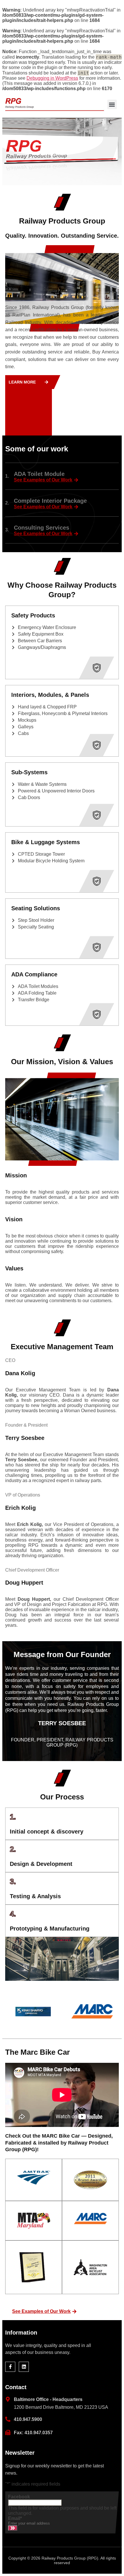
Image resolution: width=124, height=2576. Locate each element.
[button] (112, 104)
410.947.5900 (28, 2419)
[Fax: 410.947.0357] (8, 2432)
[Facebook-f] (10, 2367)
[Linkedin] (24, 2367)
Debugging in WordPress (52, 78)
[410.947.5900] (8, 2419)
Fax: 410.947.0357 (33, 2433)
